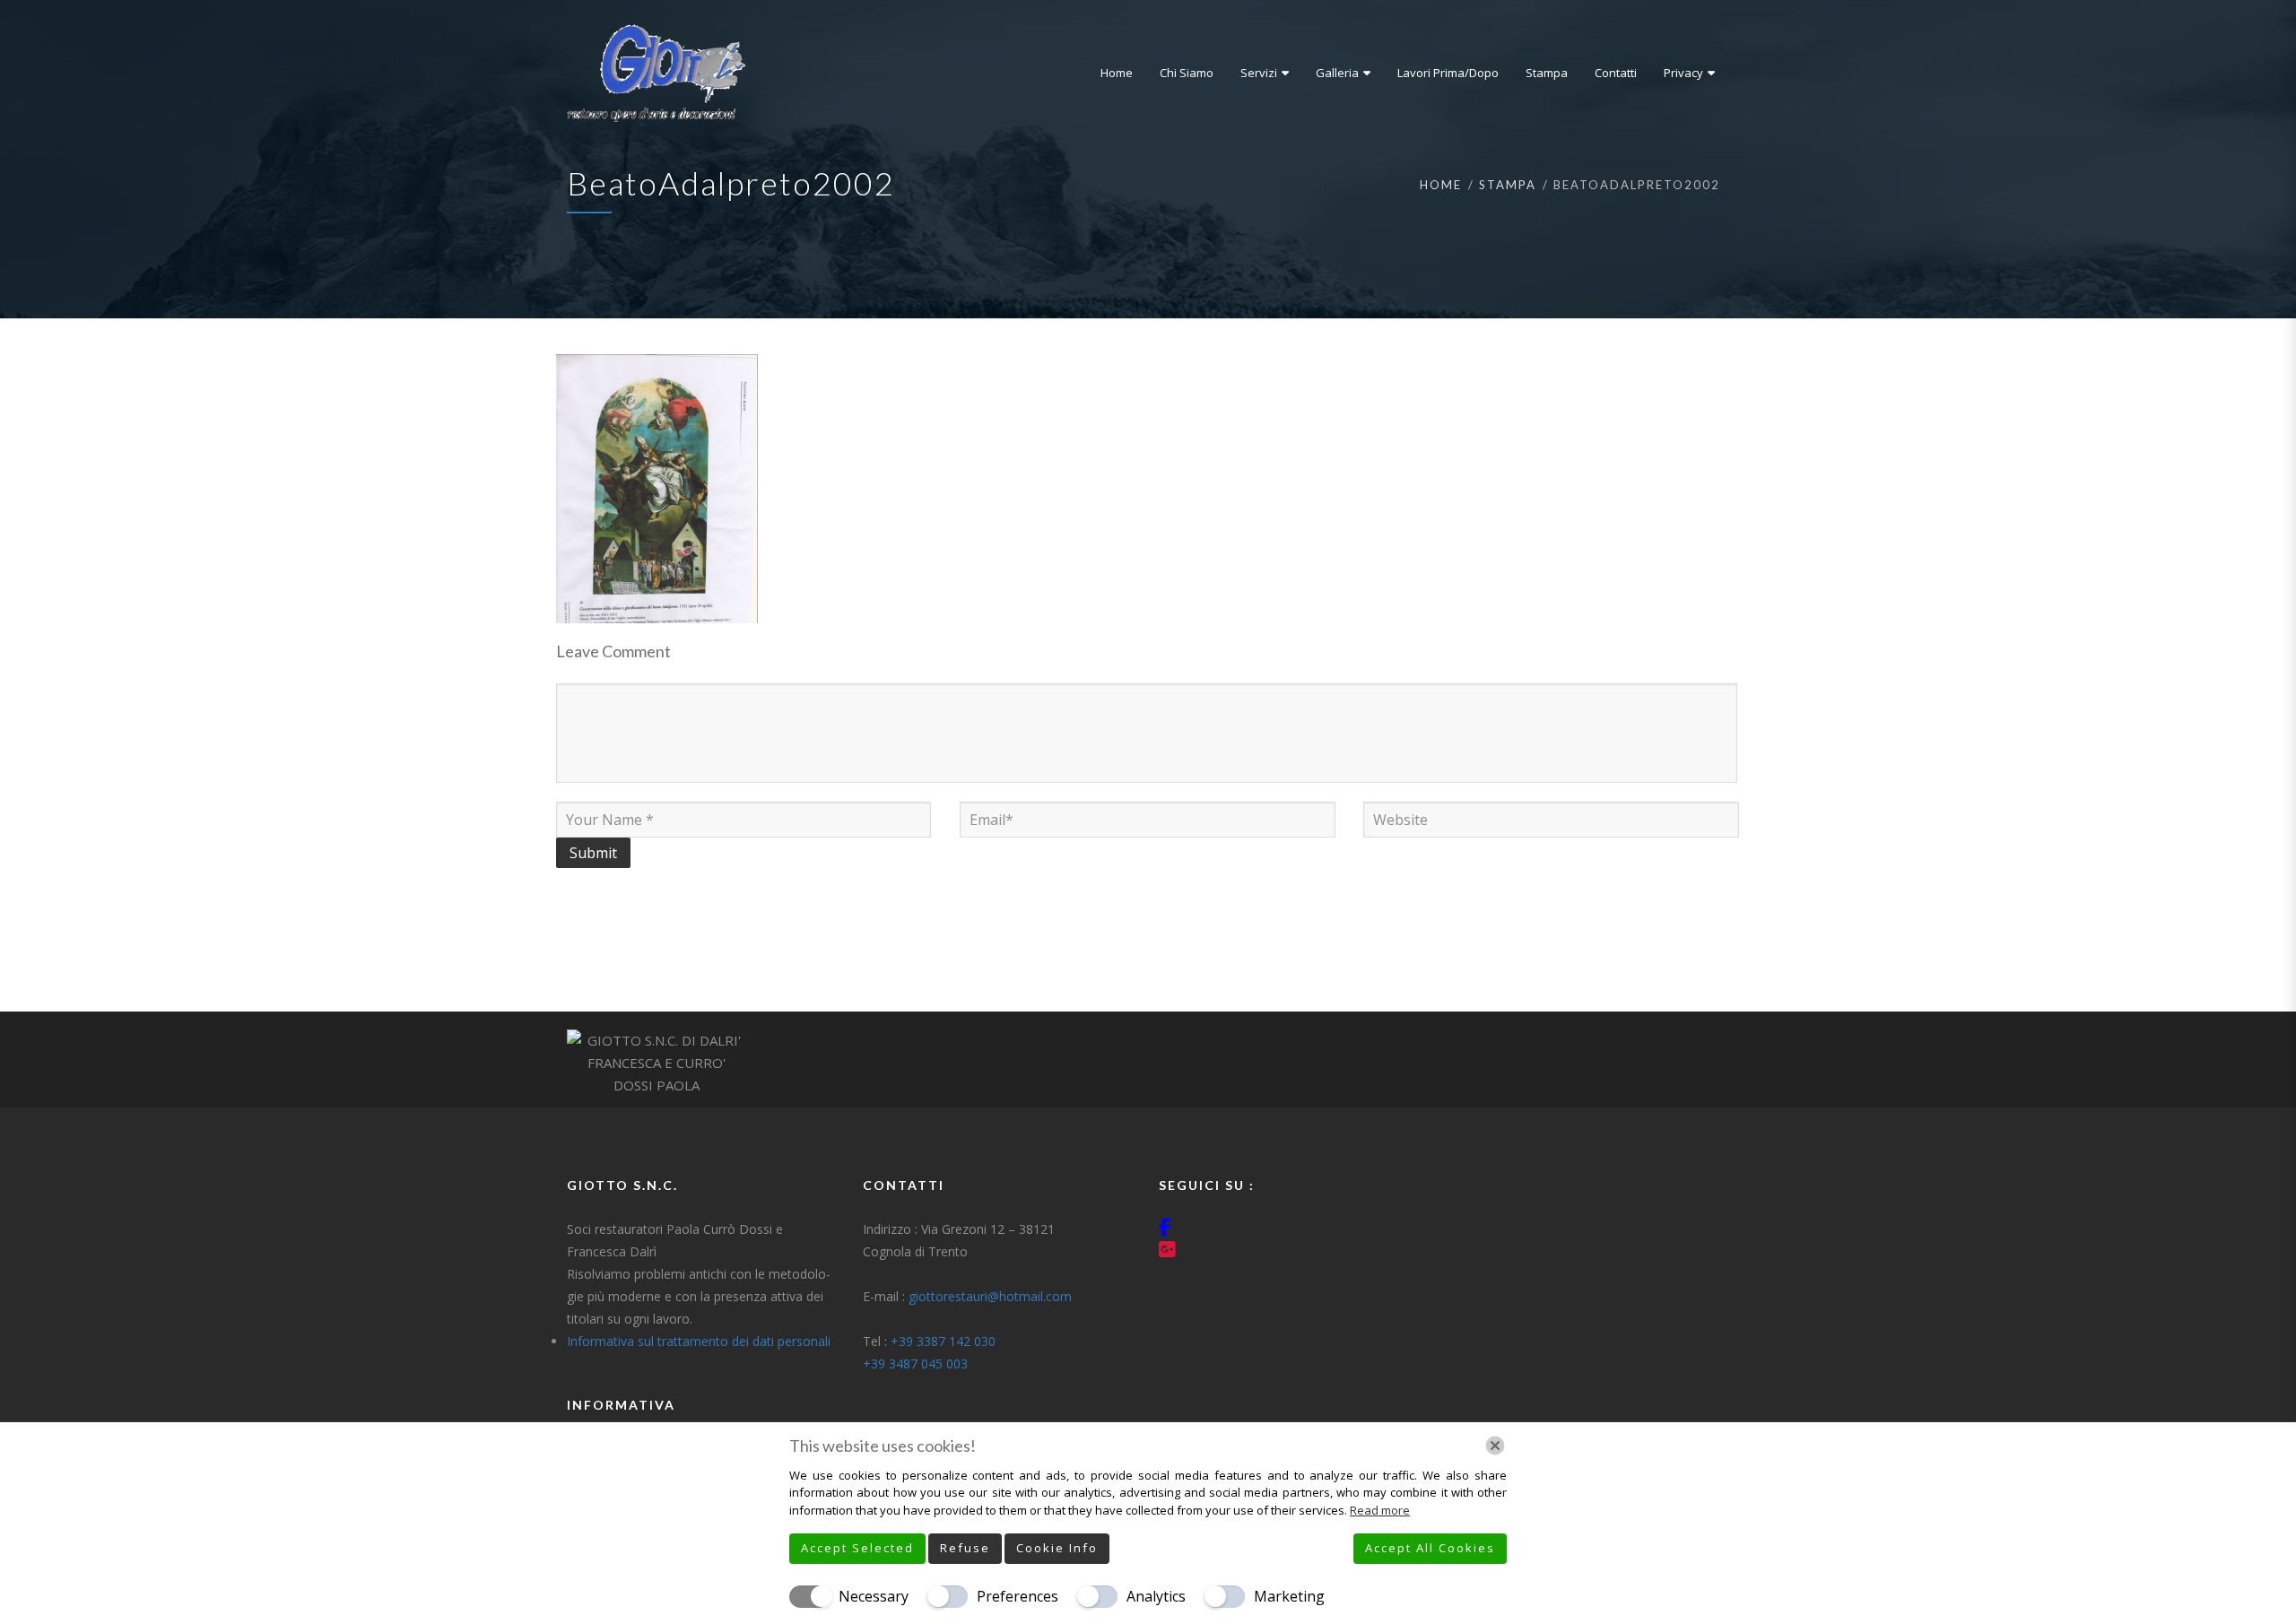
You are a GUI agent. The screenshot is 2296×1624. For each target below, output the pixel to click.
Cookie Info (1057, 1548)
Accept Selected (857, 1548)
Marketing (1289, 1596)
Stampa (1508, 185)
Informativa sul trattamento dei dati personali (699, 1341)
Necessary (874, 1596)
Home (1441, 185)
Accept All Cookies (1430, 1548)
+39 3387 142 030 (943, 1341)
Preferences (1018, 1596)
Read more (1380, 1510)
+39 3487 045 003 (915, 1363)
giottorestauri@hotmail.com (990, 1296)
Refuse (965, 1548)
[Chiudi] (1495, 1446)
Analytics (1156, 1596)
